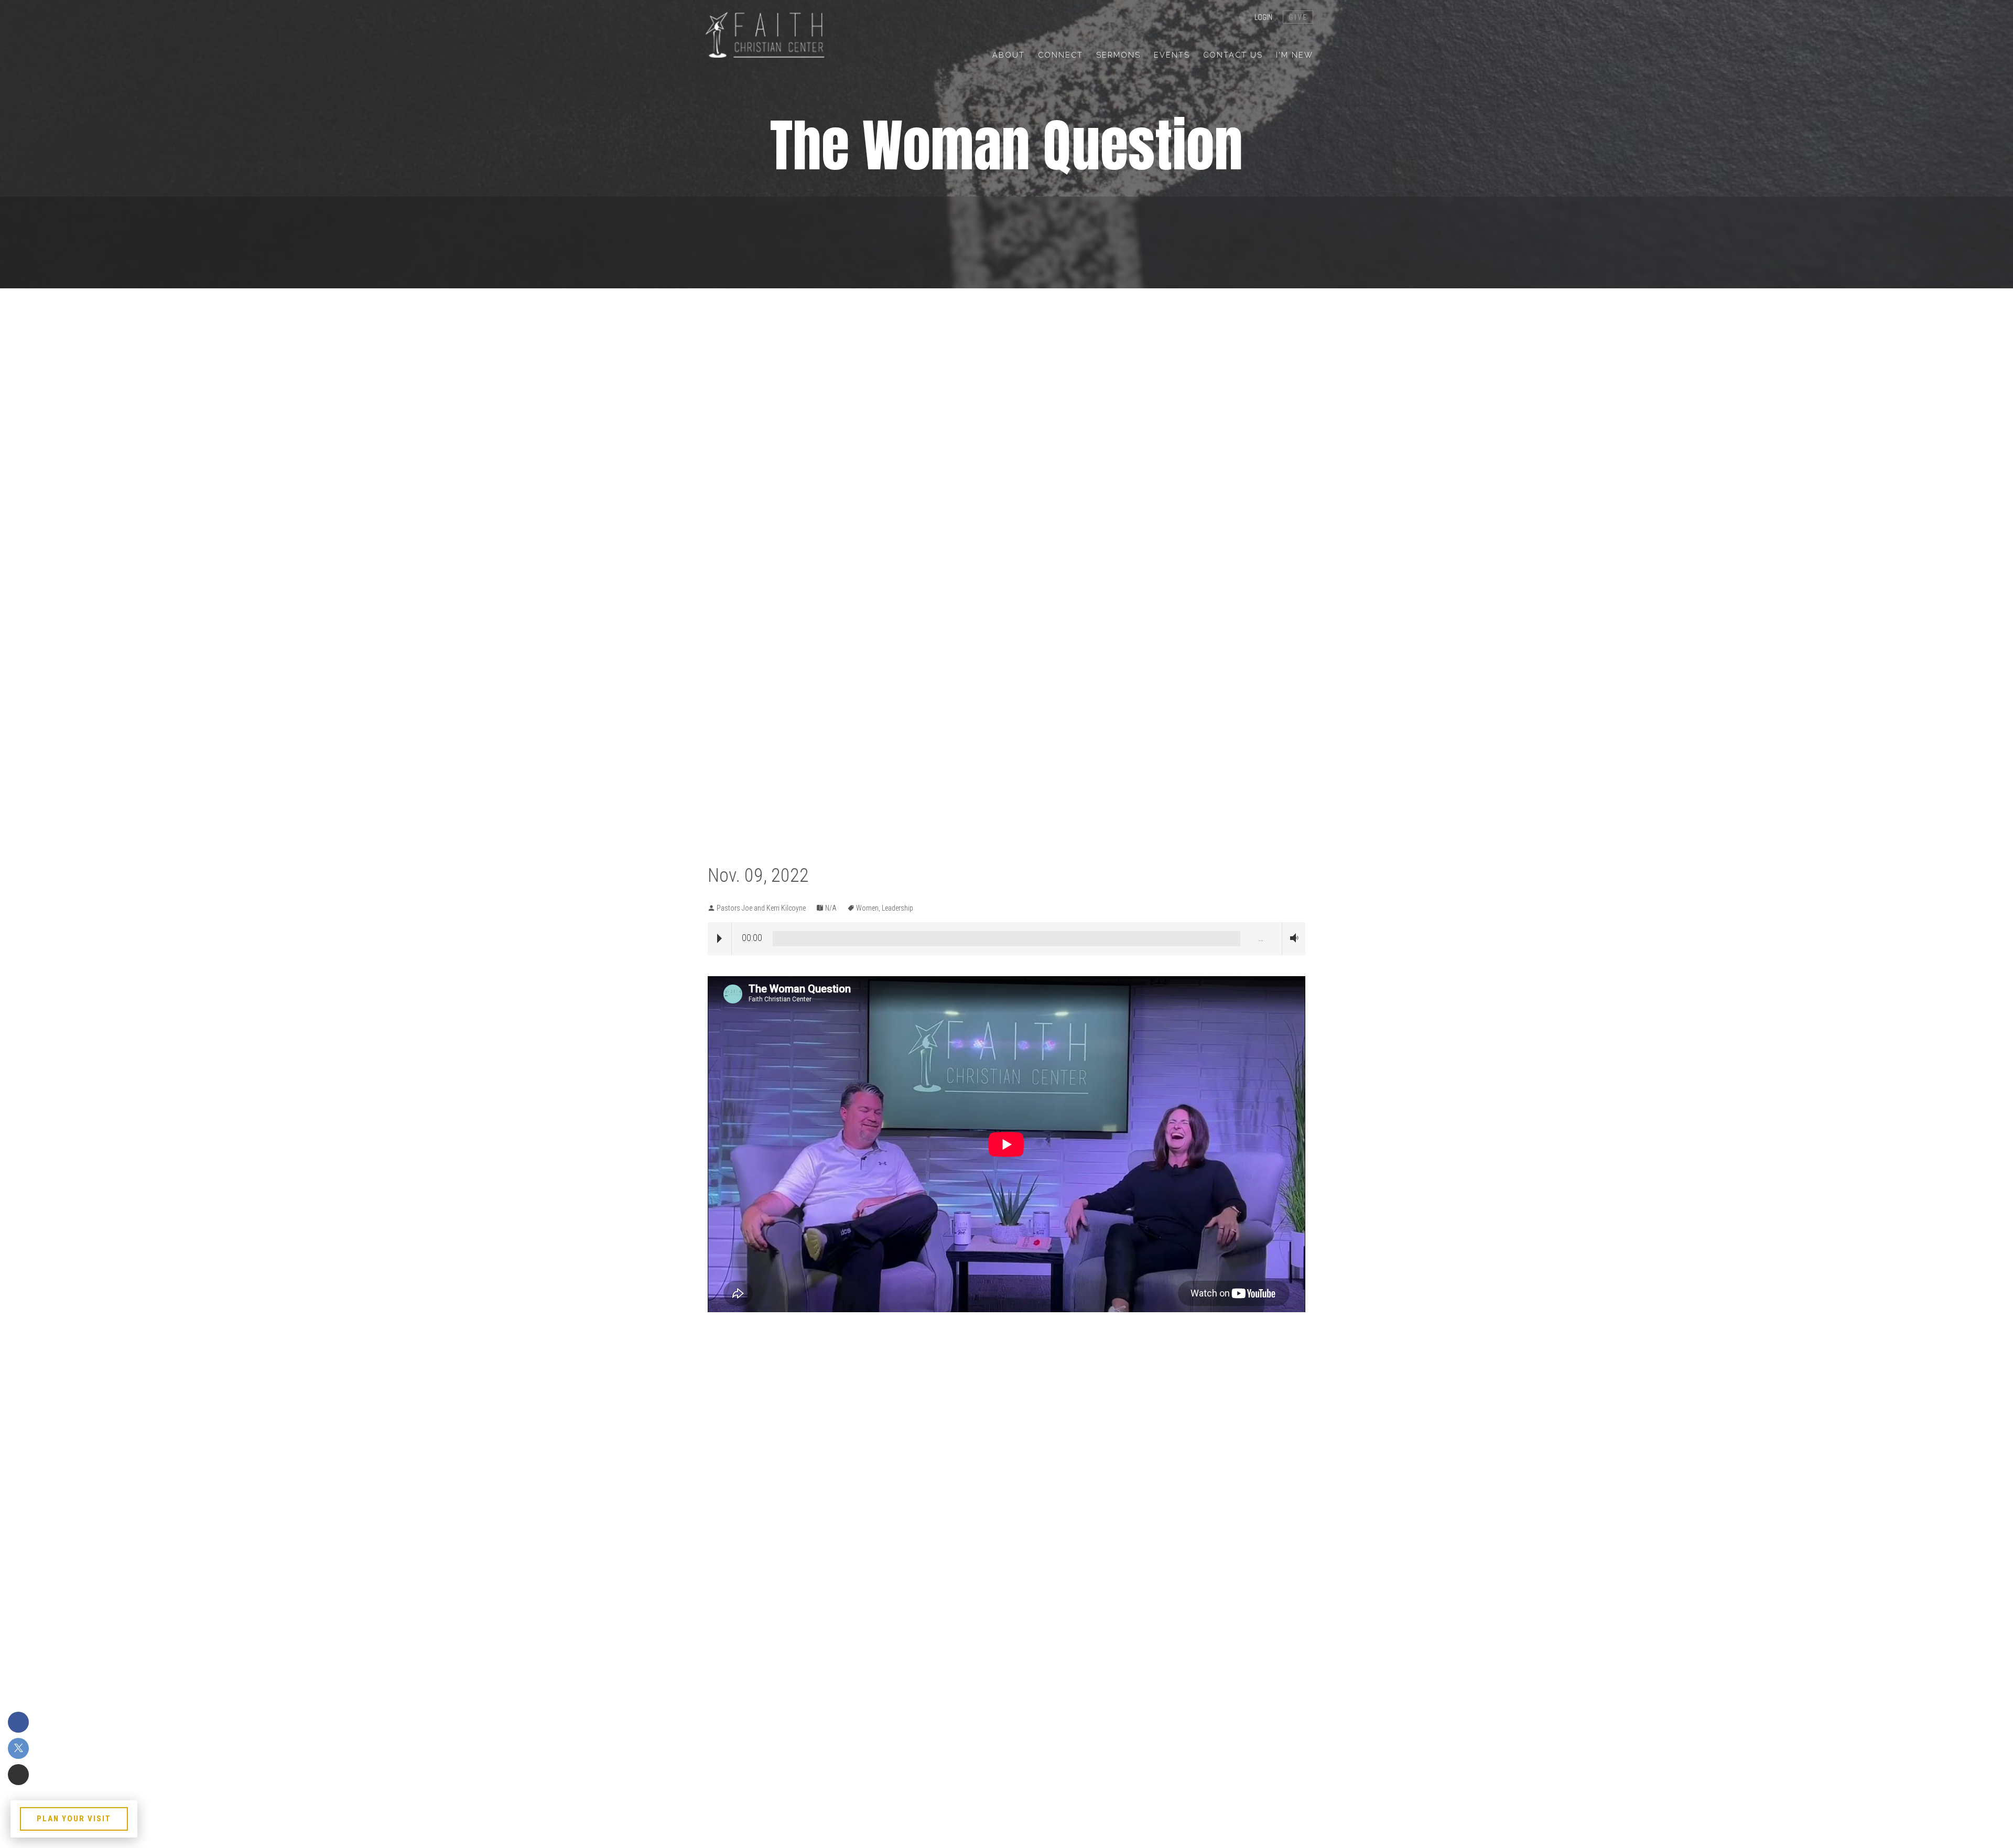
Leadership (897, 908)
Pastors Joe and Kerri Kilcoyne (761, 908)
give (1298, 17)
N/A (831, 908)
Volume (1292, 938)
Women (867, 908)
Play (719, 938)
